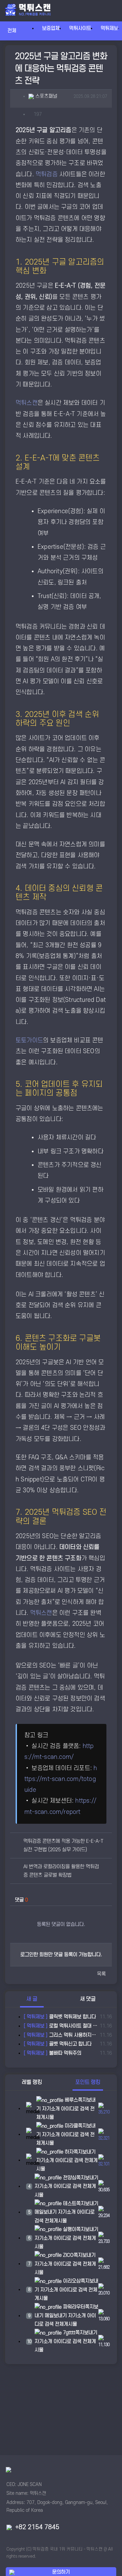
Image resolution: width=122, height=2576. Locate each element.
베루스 (71, 2100)
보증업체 (51, 28)
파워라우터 (73, 2307)
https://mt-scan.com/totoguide (61, 1779)
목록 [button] (101, 1974)
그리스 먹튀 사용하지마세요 (60, 2035)
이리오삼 (71, 2281)
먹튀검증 (47, 174)
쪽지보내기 (85, 2152)
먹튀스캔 (27, 403)
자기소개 (51, 2109)
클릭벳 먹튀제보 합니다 (60, 2017)
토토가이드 (29, 1040)
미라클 (71, 2126)
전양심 (69, 2178)
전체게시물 (56, 2221)
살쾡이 (69, 2229)
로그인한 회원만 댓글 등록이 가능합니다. (61, 1955)
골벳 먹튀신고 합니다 (58, 2044)
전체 (15, 31)
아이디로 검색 (75, 2109)
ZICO (68, 2255)
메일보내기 (46, 2212)
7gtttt (68, 2333)
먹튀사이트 (80, 28)
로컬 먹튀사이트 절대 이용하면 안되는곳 (60, 2026)
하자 (68, 2152)
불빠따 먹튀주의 (53, 2053)
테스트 (69, 2204)
